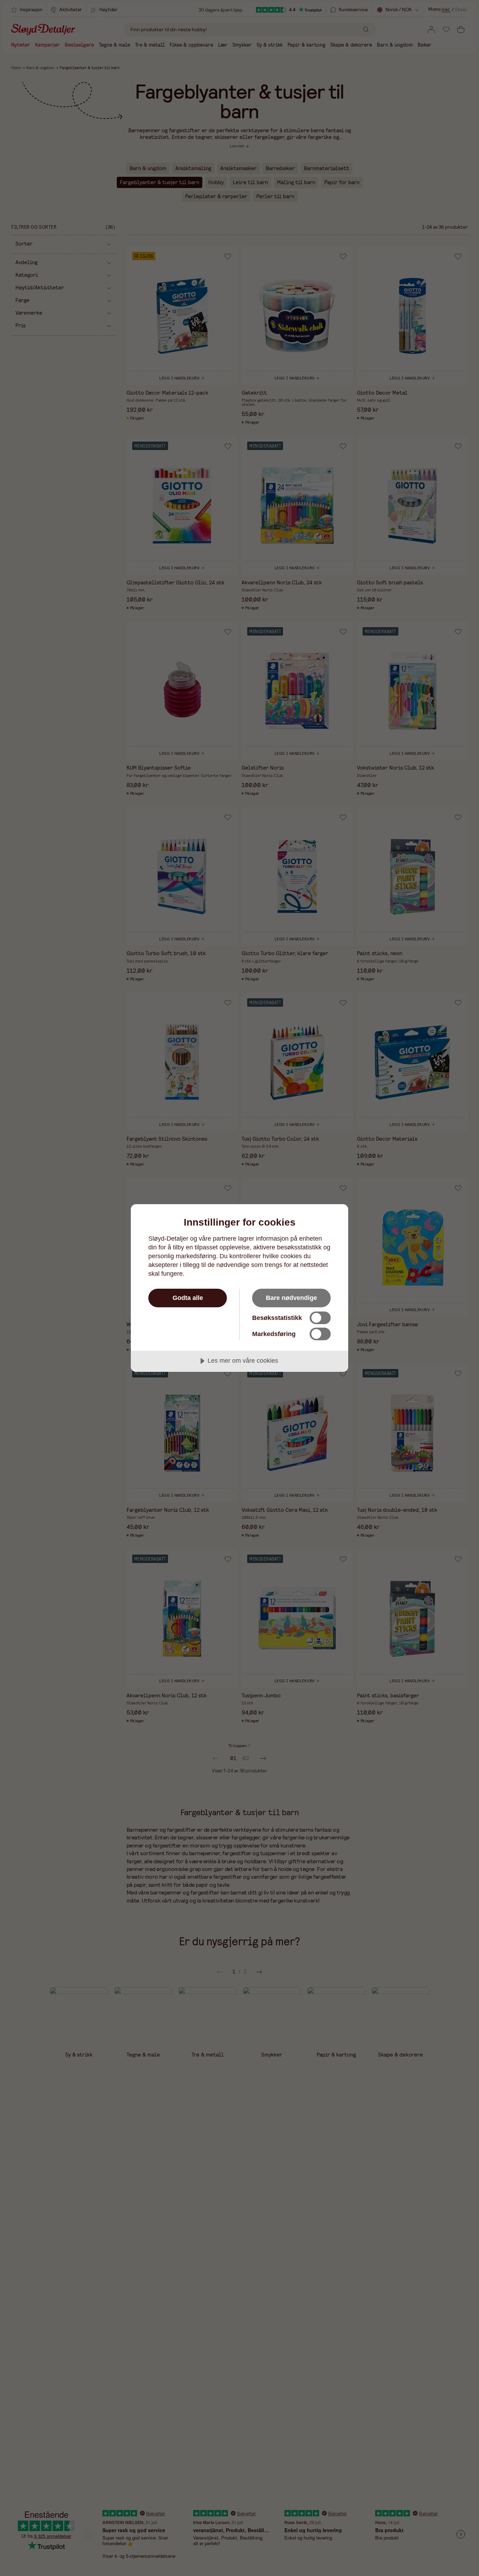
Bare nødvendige (291, 1298)
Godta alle (188, 1298)
